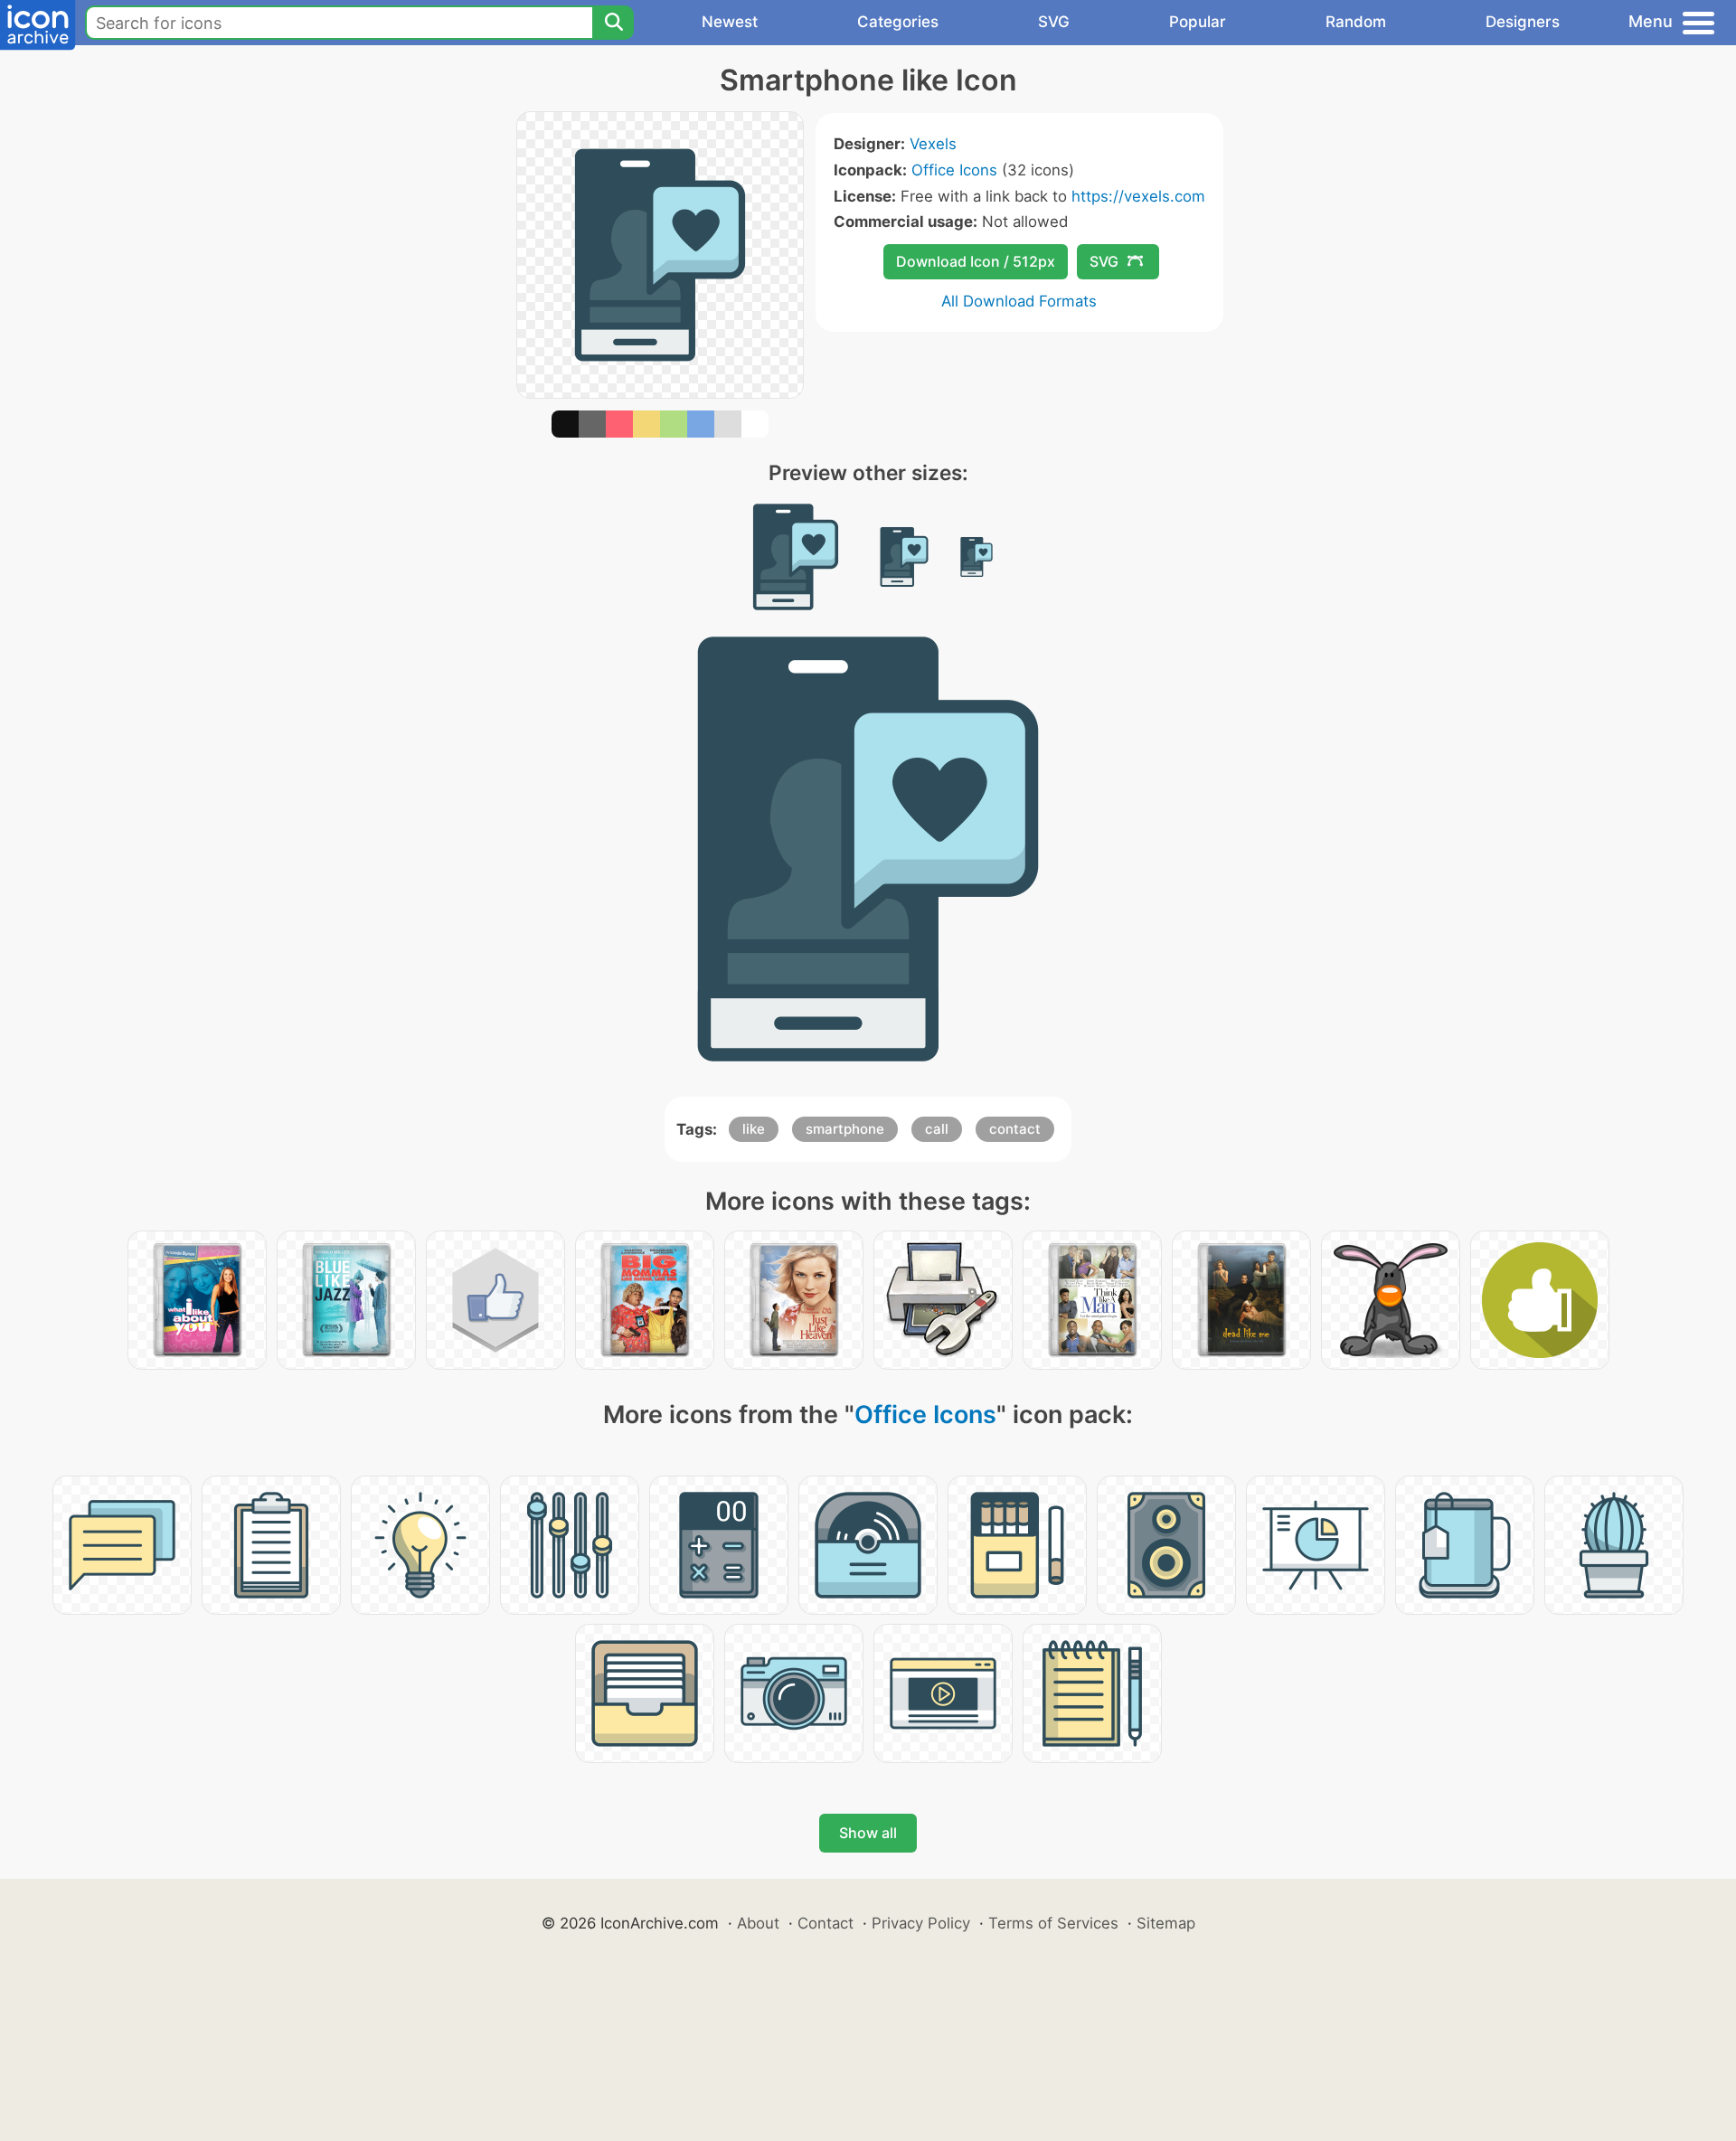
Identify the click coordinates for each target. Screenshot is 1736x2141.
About (758, 1923)
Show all (868, 1833)
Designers (1523, 22)
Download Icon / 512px (976, 261)
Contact (826, 1923)
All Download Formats (1019, 301)
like (754, 1129)
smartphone (845, 1129)
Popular (1198, 22)
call (937, 1129)
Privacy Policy (921, 1923)
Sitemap (1166, 1923)
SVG (1054, 22)
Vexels (933, 144)
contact (1015, 1129)
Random (1356, 22)
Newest (730, 22)
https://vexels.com (1138, 196)
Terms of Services (1053, 1923)
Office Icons (954, 170)
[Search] (613, 23)
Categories (898, 22)
